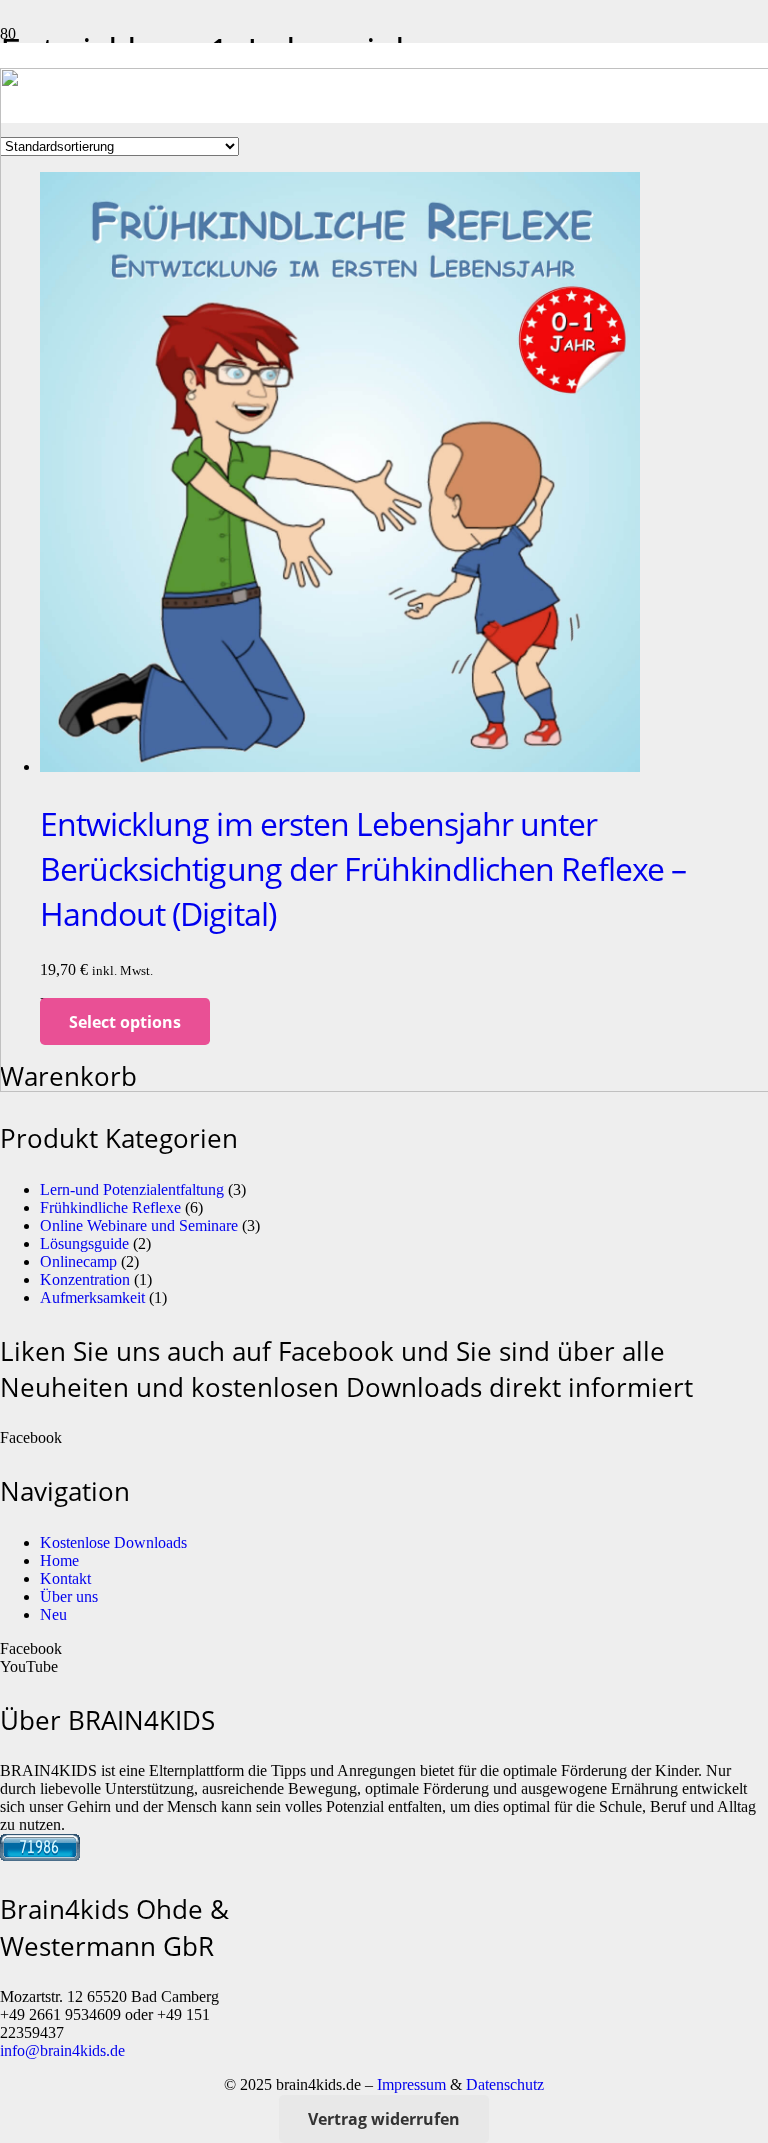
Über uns (69, 1596)
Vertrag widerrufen (384, 2119)
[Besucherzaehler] (40, 1855)
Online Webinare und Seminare (139, 1225)
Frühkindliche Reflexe (110, 1207)
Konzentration (85, 1279)
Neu (53, 1614)
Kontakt (65, 1578)
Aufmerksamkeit (92, 1297)
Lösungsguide (84, 1243)
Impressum (411, 2084)
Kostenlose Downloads (113, 1542)
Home (59, 1560)
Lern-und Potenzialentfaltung (132, 1189)
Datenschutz (505, 2084)
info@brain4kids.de (62, 2050)
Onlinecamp (78, 1261)
